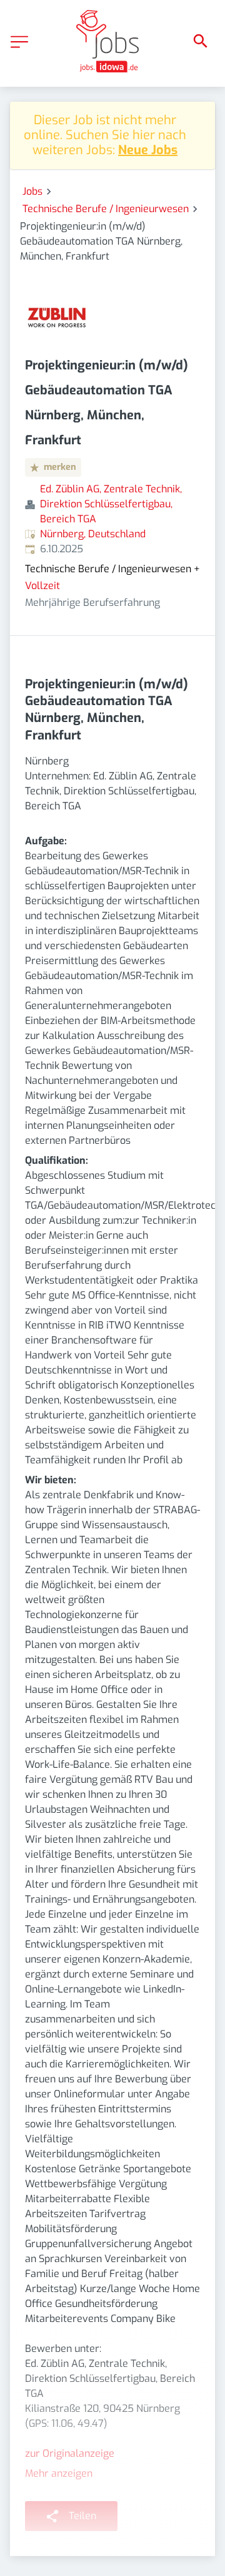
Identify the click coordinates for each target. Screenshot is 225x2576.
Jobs (32, 191)
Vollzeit (42, 586)
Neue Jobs (148, 150)
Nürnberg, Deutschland (93, 534)
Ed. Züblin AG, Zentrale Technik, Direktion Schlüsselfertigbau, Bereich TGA (111, 504)
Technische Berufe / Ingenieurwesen (106, 209)
